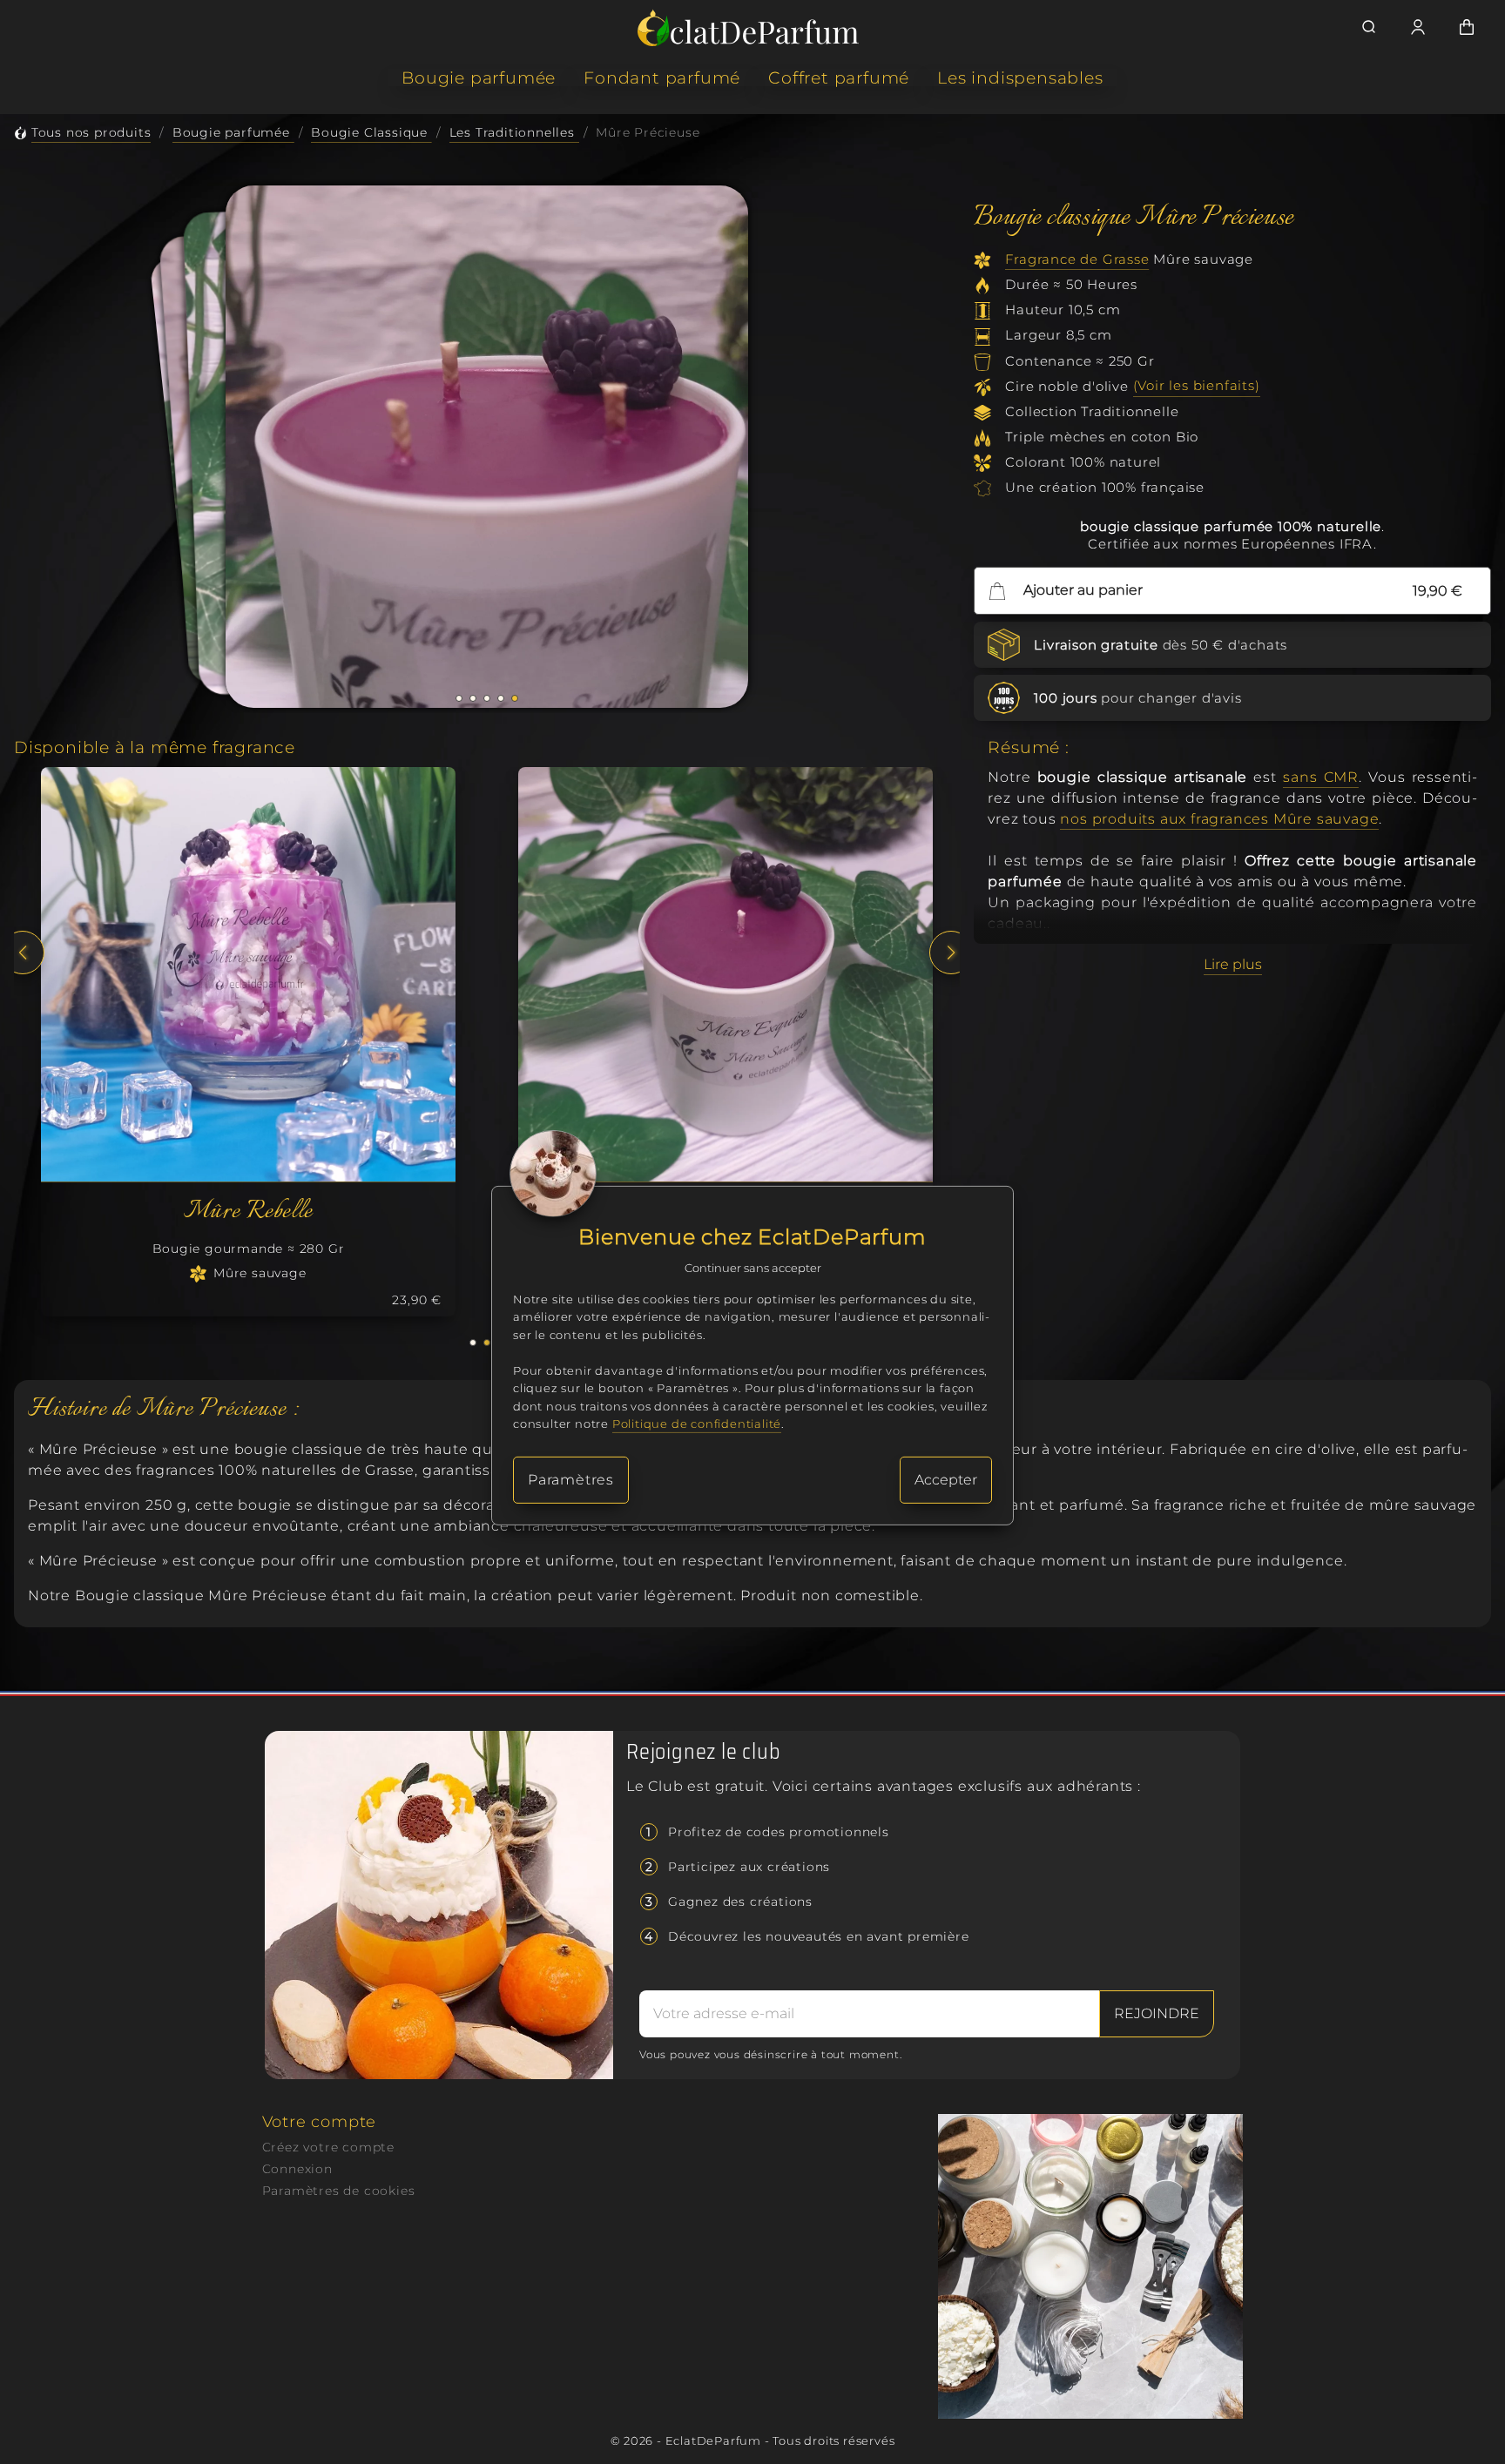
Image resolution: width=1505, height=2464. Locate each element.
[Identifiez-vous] (1418, 27)
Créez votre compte (328, 2147)
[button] (459, 698)
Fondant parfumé (662, 77)
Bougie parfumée (479, 77)
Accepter (946, 1480)
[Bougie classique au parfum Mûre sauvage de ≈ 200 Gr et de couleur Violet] (248, 974)
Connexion (297, 2169)
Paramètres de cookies (339, 2191)
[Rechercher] (1369, 27)
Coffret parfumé (839, 77)
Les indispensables (1020, 77)
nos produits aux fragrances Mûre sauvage (1219, 819)
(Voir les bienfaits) (1197, 386)
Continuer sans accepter (753, 1267)
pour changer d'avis (1137, 698)
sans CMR (1321, 777)
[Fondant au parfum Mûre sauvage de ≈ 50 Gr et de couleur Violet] (726, 974)
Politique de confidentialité (697, 1424)
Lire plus (1233, 964)
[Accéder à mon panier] (1467, 27)
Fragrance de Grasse (1077, 259)
